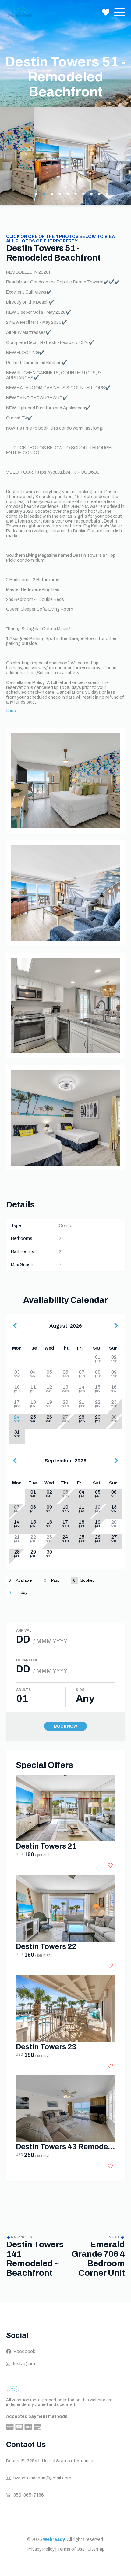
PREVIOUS (22, 2237)
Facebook (24, 2351)
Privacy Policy (41, 2549)
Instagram (24, 2364)
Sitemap (96, 2549)
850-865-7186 (29, 2495)
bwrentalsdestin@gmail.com (42, 2478)
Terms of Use (71, 2549)
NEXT (114, 2237)
